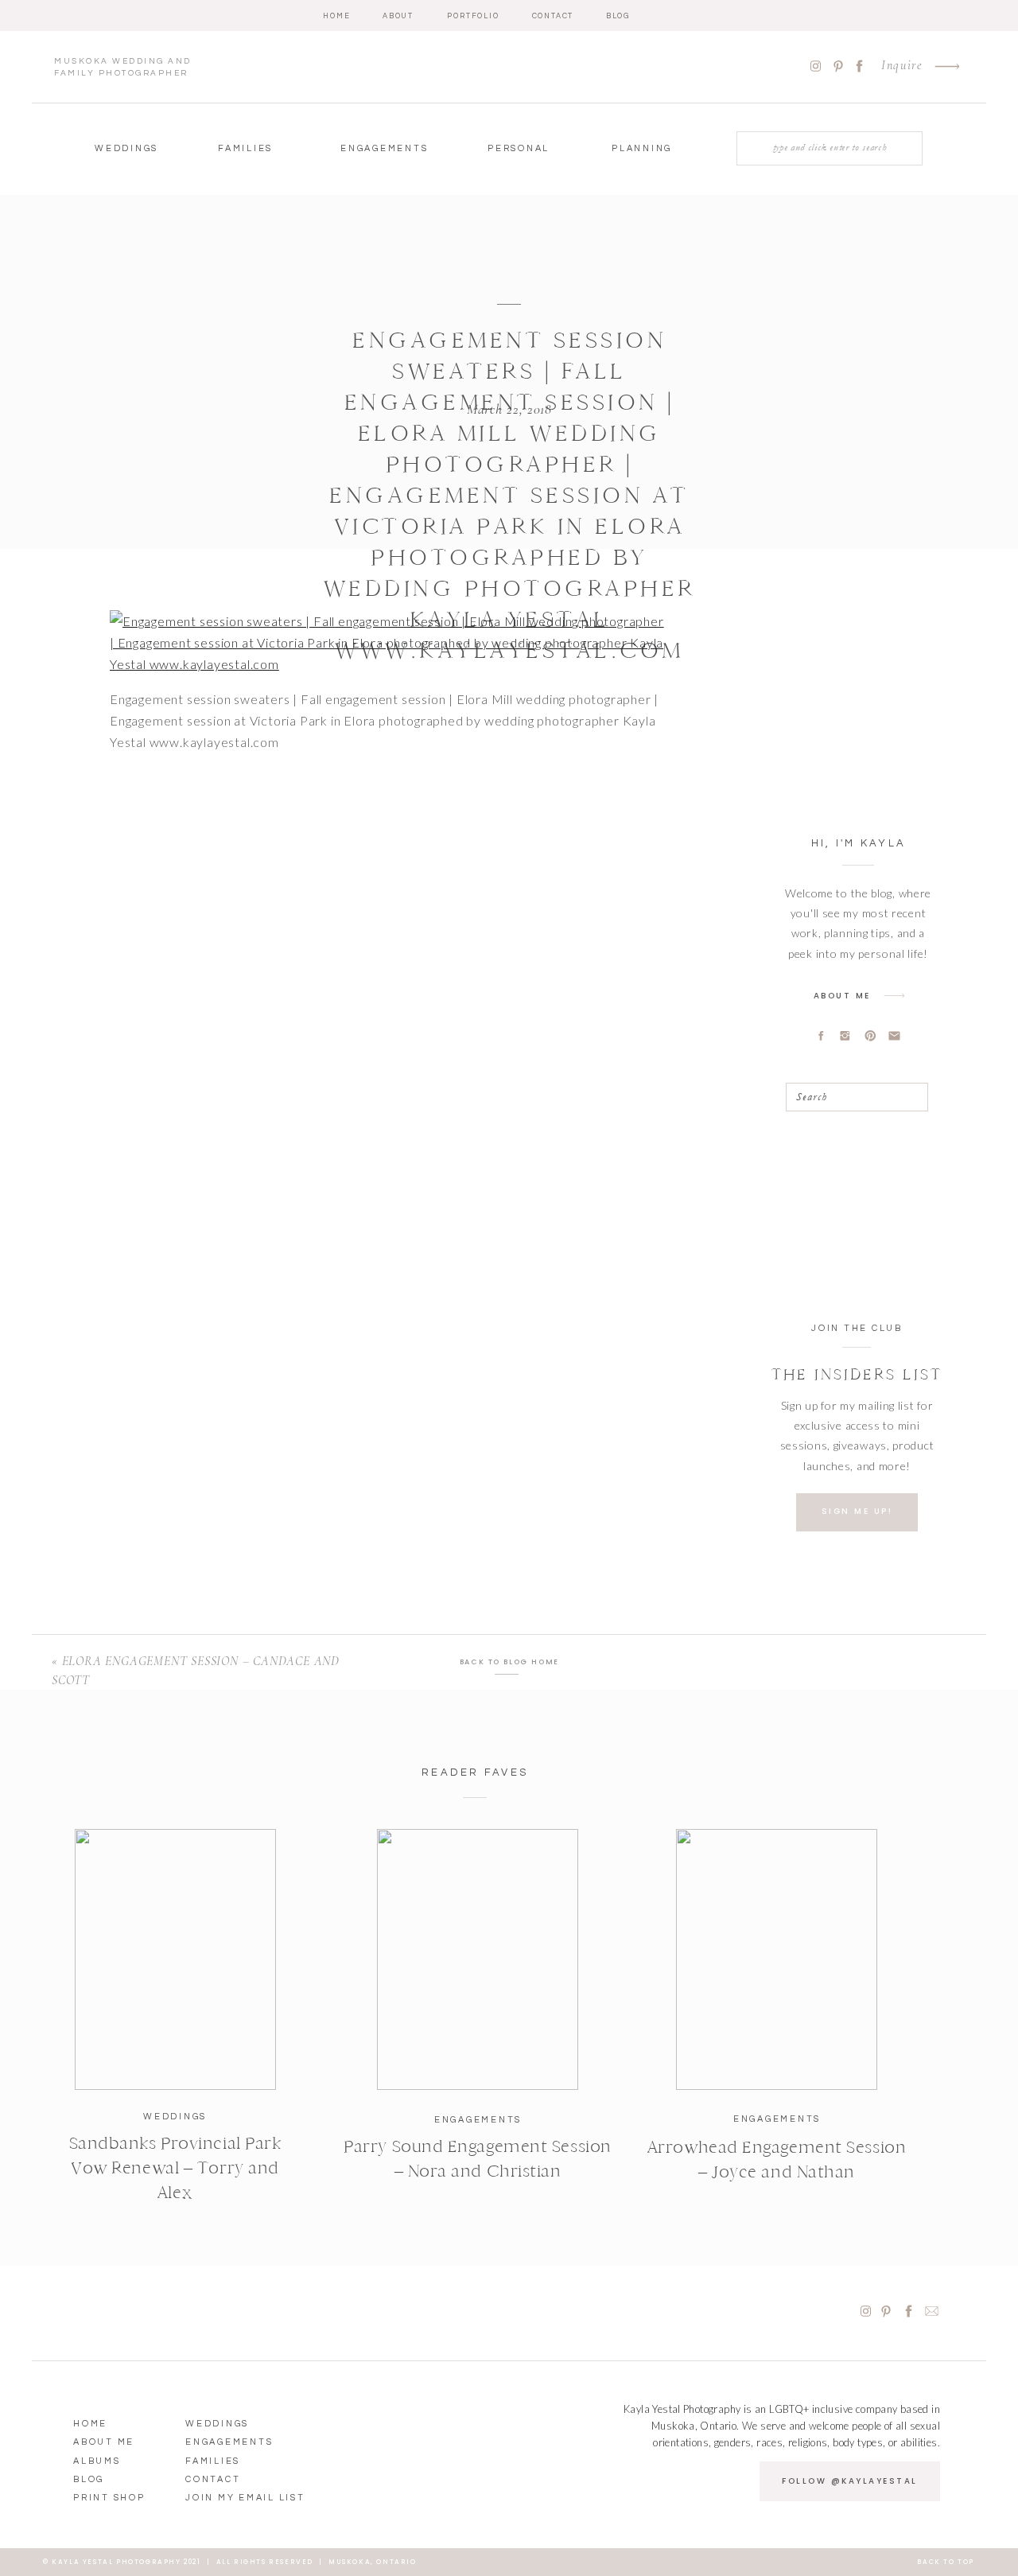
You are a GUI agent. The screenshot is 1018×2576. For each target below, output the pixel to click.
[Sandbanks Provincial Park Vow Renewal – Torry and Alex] (175, 1959)
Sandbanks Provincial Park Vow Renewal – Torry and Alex (175, 2168)
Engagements (478, 2120)
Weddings (175, 2117)
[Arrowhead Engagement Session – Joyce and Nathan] (777, 1959)
